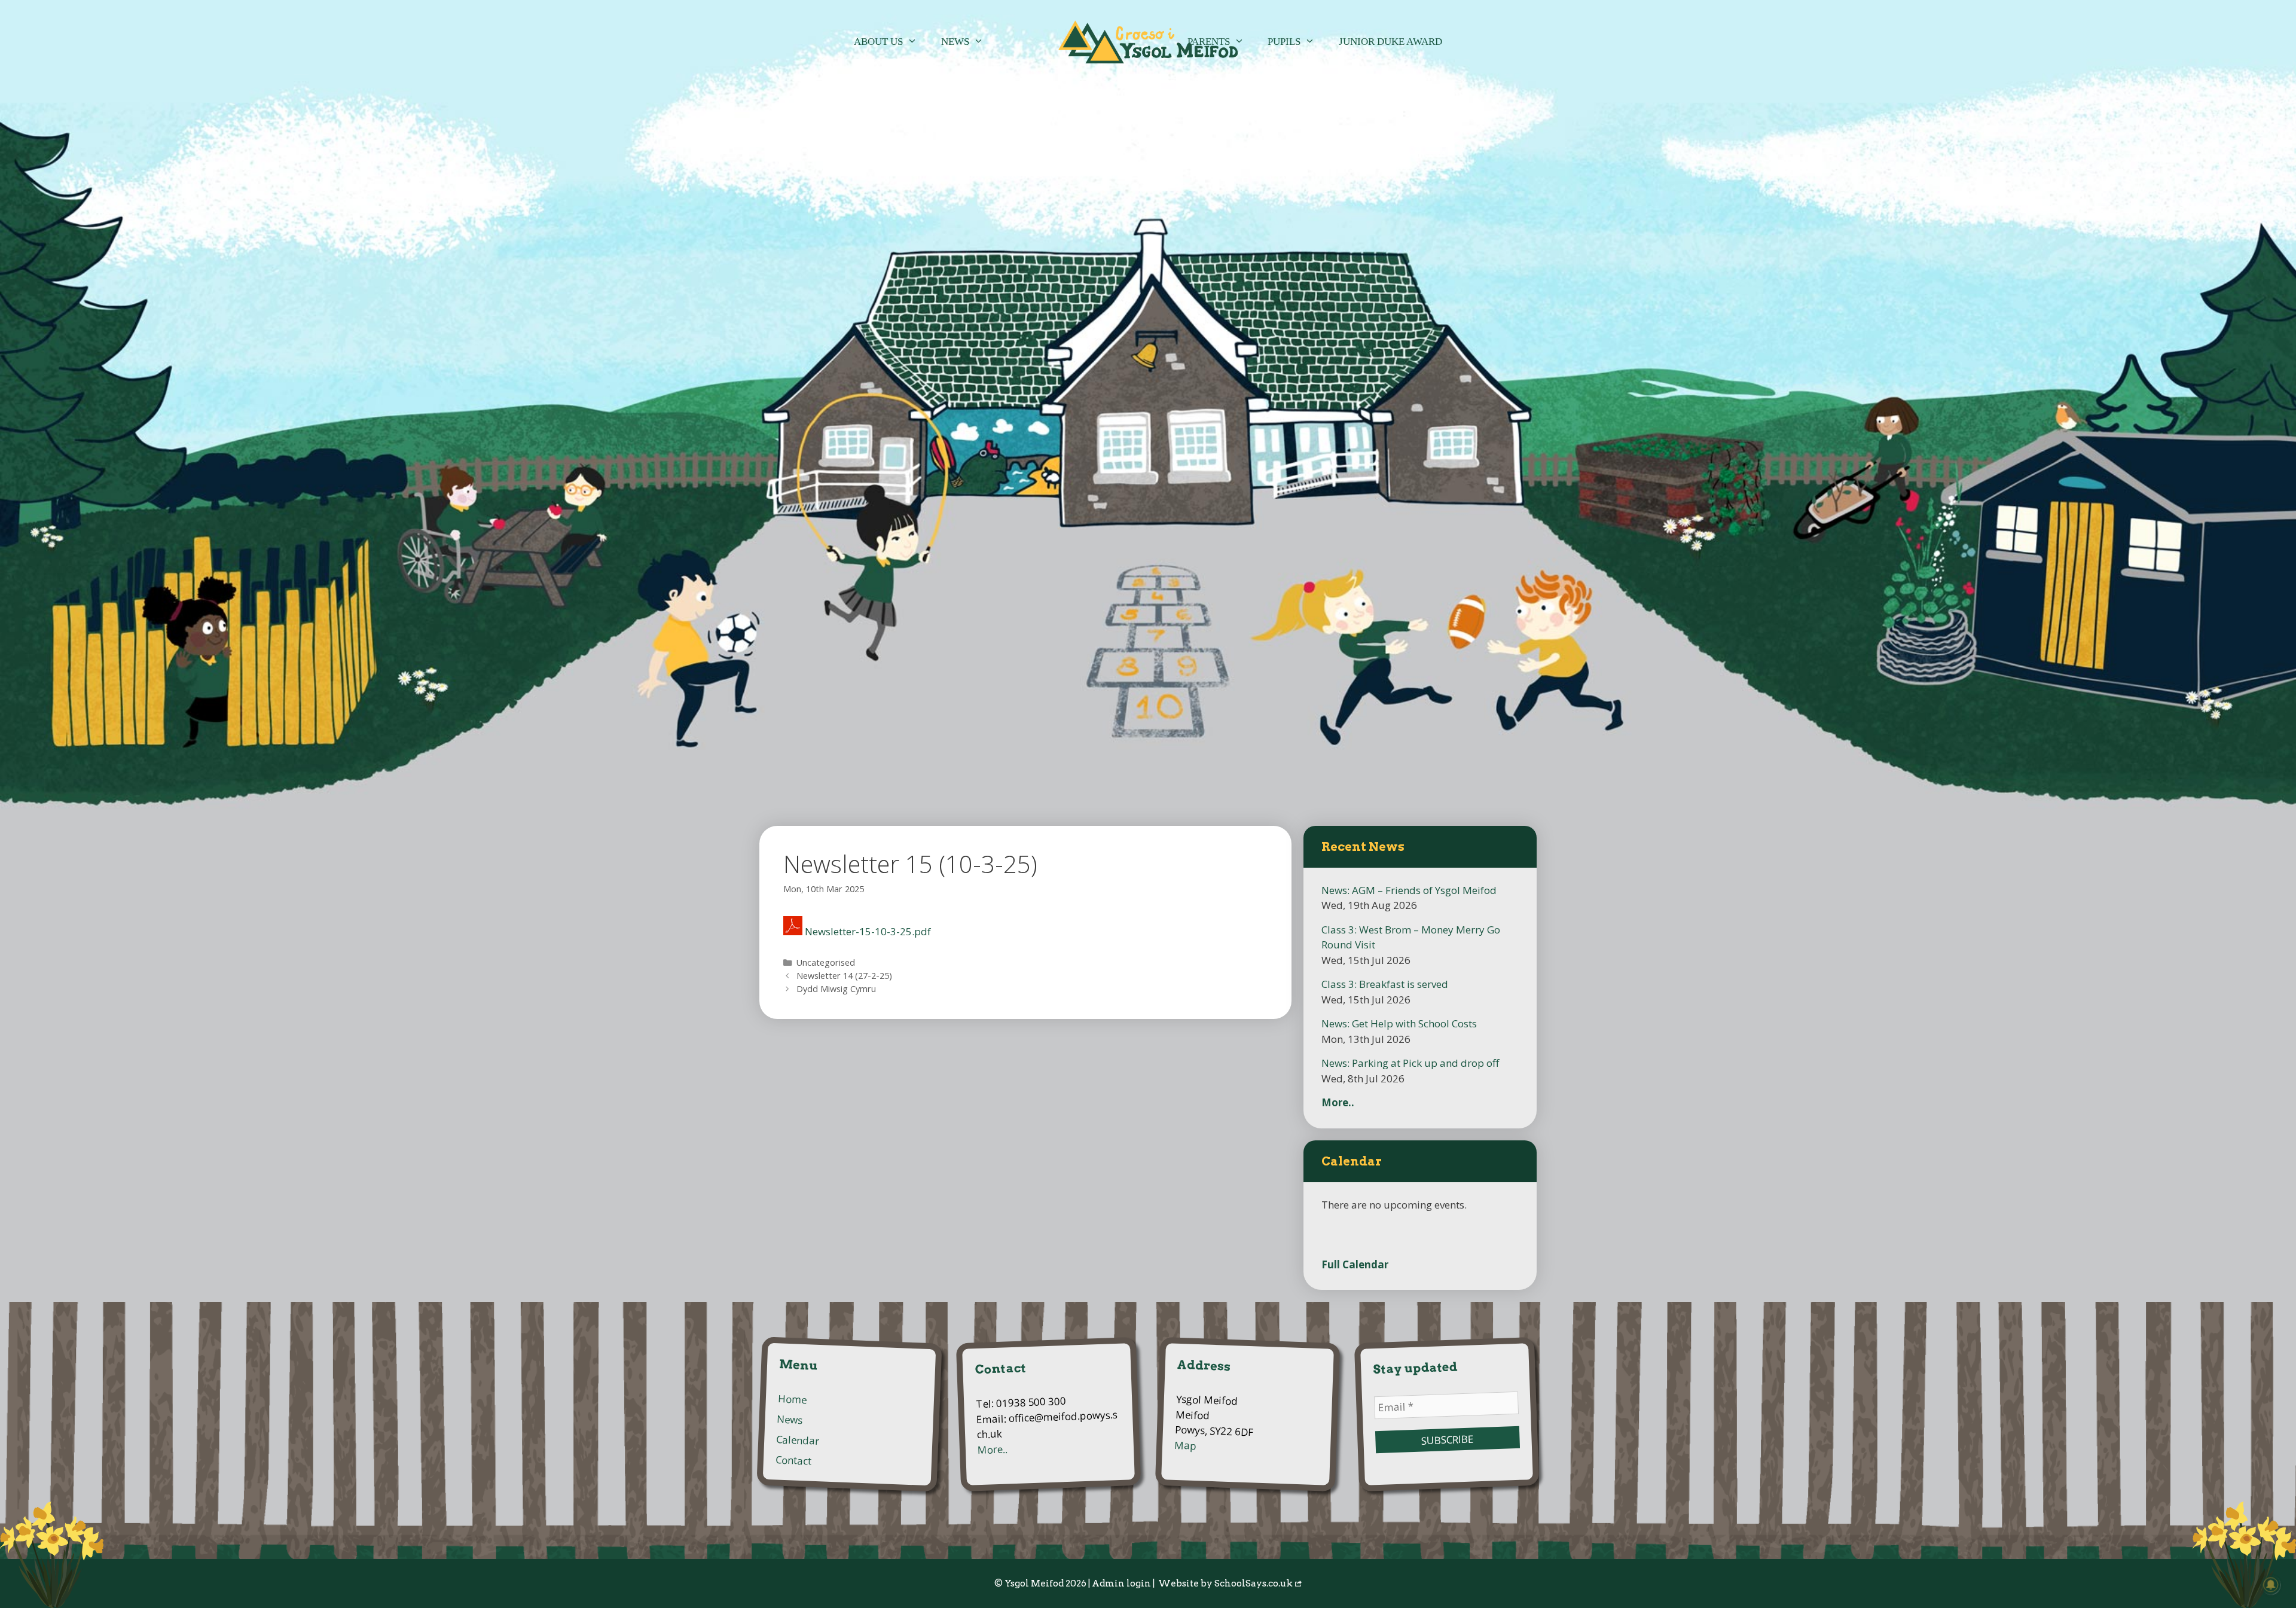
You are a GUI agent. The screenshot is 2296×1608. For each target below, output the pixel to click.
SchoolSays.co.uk (1254, 1583)
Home (792, 1400)
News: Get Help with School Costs (1399, 1023)
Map (1186, 1445)
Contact (794, 1461)
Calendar (798, 1441)
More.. (1338, 1102)
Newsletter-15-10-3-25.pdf (868, 931)
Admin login (1121, 1583)
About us (878, 42)
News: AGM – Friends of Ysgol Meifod (1409, 890)
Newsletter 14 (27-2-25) (844, 976)
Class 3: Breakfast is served (1385, 984)
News (955, 42)
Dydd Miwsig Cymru (836, 989)
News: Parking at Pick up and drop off (1410, 1063)
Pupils (1284, 42)
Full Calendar (1355, 1264)
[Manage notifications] (2271, 1585)
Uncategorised (826, 962)
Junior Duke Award (1390, 42)
